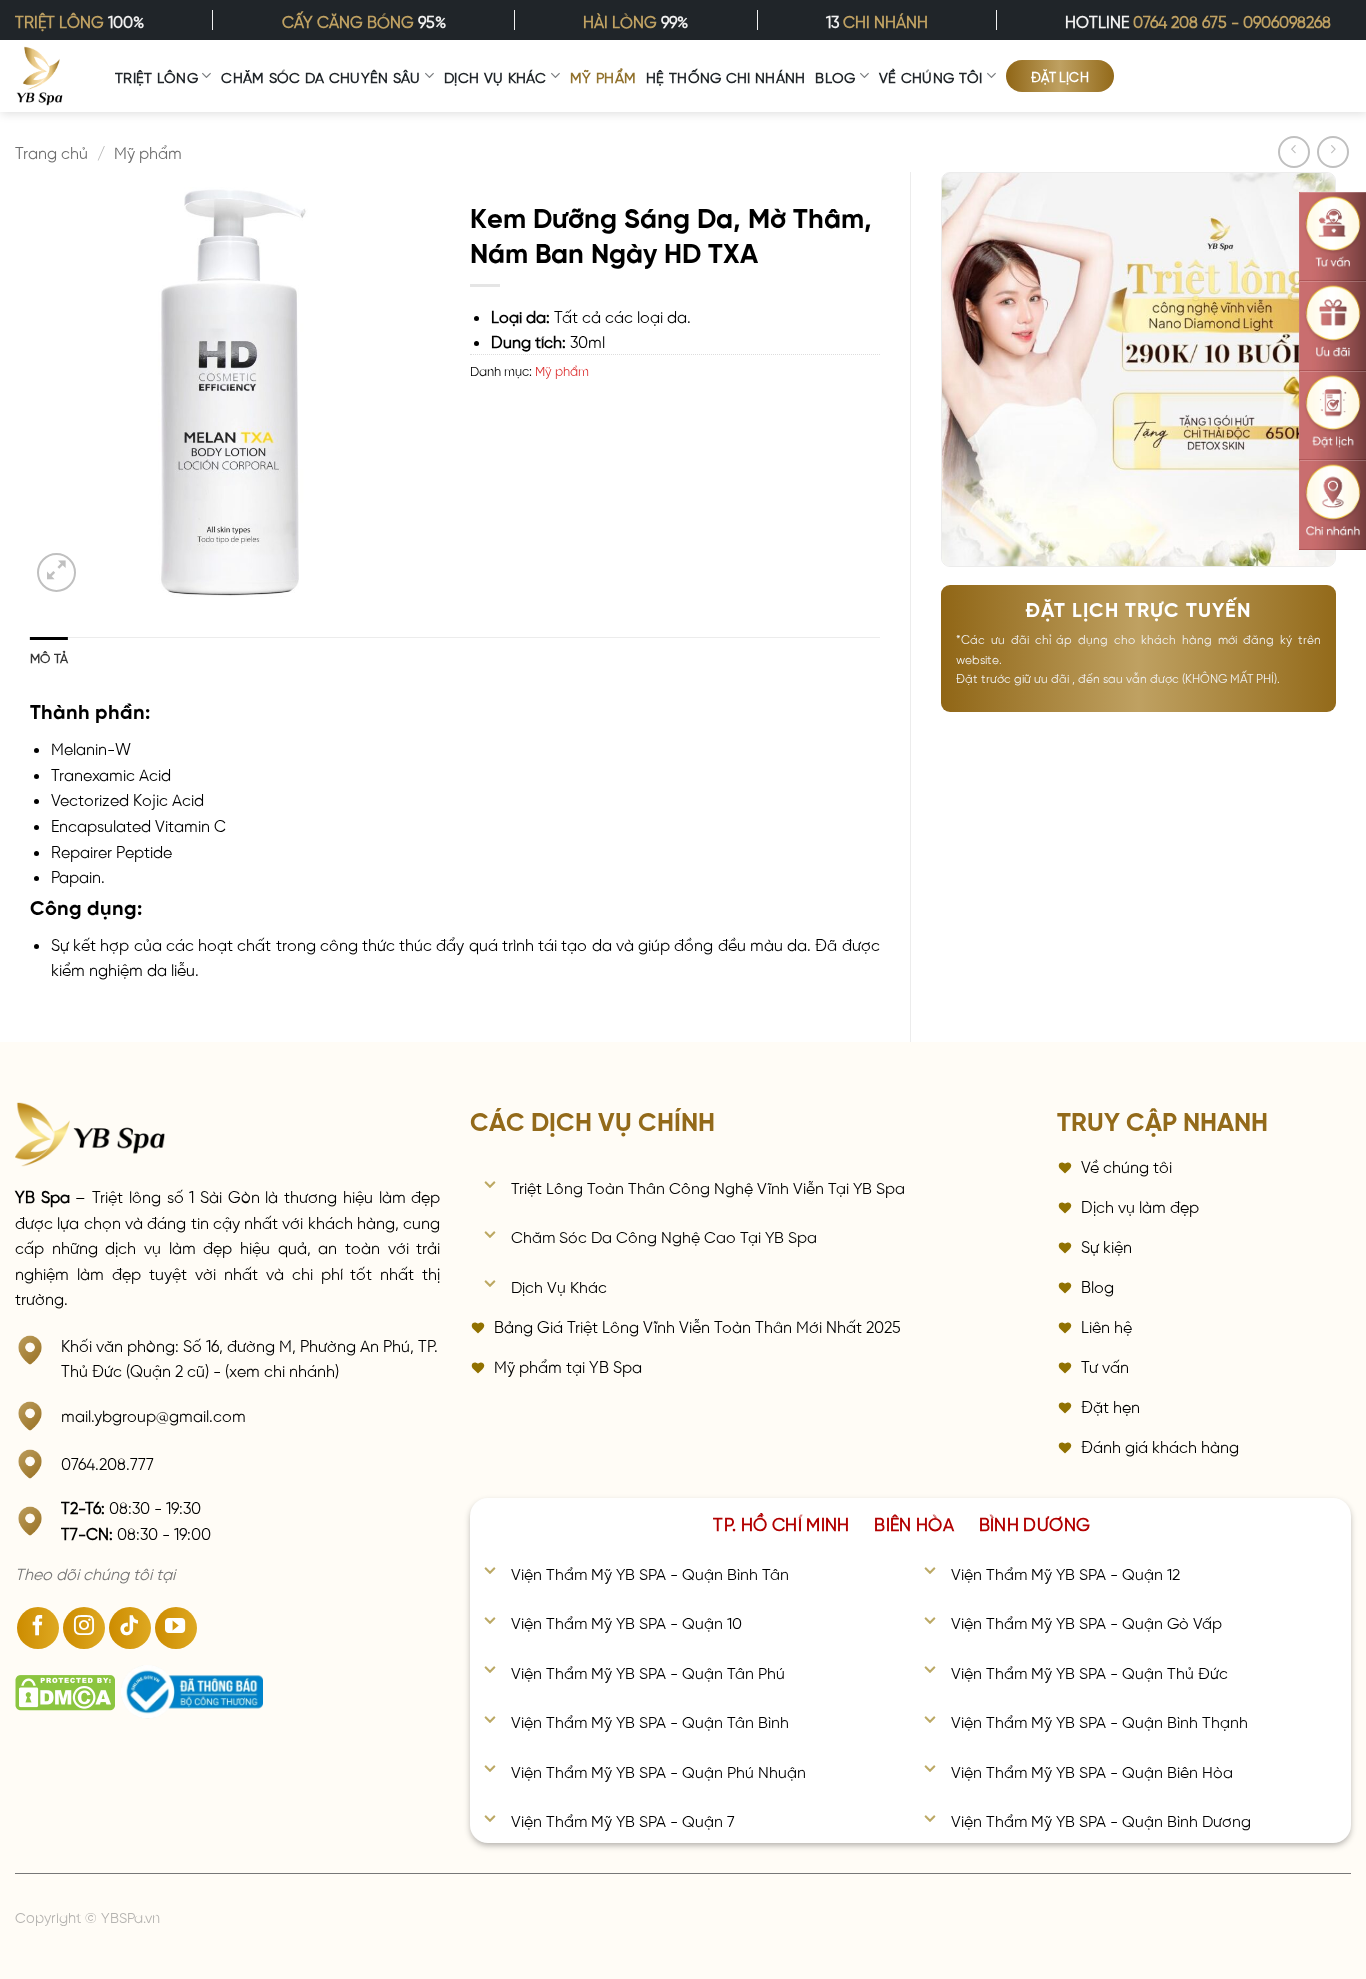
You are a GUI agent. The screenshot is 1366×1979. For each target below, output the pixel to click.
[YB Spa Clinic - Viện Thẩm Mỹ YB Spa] (40, 76)
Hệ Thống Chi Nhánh (725, 76)
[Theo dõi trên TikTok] (130, 1628)
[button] (56, 572)
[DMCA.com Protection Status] (65, 1693)
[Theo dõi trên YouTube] (176, 1628)
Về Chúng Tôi (930, 76)
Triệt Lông (156, 76)
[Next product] (1293, 151)
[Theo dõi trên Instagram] (84, 1628)
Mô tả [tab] (49, 656)
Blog (835, 76)
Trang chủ (51, 151)
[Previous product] (1332, 151)
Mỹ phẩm (148, 151)
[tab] (781, 1522)
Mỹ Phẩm (603, 76)
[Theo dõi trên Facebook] (38, 1628)
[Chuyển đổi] (489, 1186)
